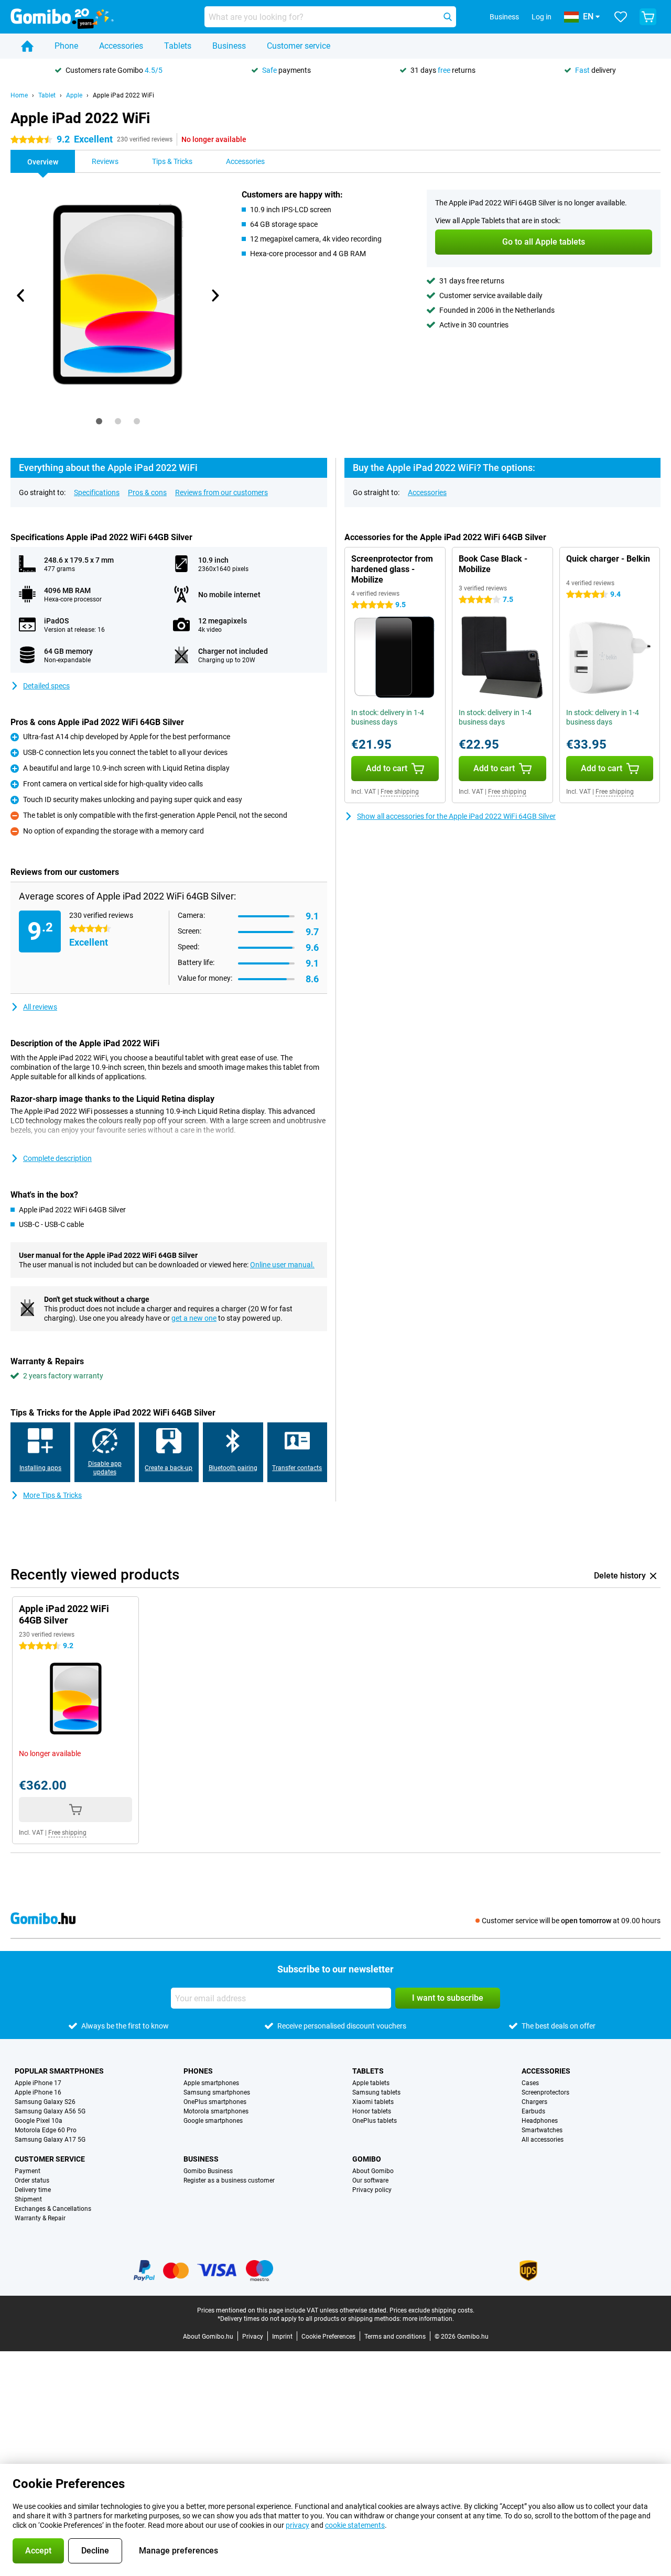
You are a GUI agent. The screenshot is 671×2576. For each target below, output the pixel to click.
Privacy (253, 2337)
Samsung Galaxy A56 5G (50, 2111)
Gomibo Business (208, 2171)
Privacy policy (372, 2190)
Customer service (299, 46)
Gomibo (367, 2159)
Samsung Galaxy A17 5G (50, 2140)
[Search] (448, 17)
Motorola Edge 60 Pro (46, 2130)
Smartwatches (542, 2130)
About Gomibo (373, 2171)
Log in (542, 17)
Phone (66, 46)
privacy (297, 2525)
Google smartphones (213, 2121)
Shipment (28, 2199)
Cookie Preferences (328, 2337)
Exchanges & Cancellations (53, 2209)
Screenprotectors (545, 2092)
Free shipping (400, 792)
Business (229, 46)
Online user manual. (282, 1265)
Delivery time (33, 2190)
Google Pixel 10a (39, 2121)
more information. (428, 2319)
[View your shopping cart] (648, 17)
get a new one (194, 1318)
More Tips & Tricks (52, 1495)
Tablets (178, 46)
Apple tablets (371, 2083)
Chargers (534, 2102)
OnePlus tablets (375, 2121)
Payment (28, 2171)
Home (19, 95)
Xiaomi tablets (373, 2102)
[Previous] (21, 295)
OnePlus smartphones (215, 2102)
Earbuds (533, 2111)
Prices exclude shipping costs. (432, 2310)
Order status (32, 2180)
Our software (370, 2180)
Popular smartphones (59, 2071)
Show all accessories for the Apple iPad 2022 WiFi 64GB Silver (456, 816)
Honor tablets (372, 2111)
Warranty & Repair (40, 2218)
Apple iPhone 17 (38, 2083)
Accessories (121, 46)
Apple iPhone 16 (38, 2092)
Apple (74, 95)
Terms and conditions (395, 2337)
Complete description (57, 1158)
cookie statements (355, 2525)
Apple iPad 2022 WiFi (123, 95)
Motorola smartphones (216, 2111)
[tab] (99, 421)
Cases (530, 2083)
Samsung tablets (376, 2092)
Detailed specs (46, 686)
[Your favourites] (621, 17)
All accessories (543, 2140)
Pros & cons (147, 492)
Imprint (282, 2337)
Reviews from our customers (221, 492)
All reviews (40, 1007)
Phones (198, 2071)
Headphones (540, 2121)
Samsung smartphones (217, 2092)
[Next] (214, 295)
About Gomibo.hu (208, 2337)
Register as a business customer (229, 2180)
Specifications (97, 492)
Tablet (47, 95)
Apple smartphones (211, 2083)
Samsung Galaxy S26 (45, 2102)
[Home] (27, 46)
